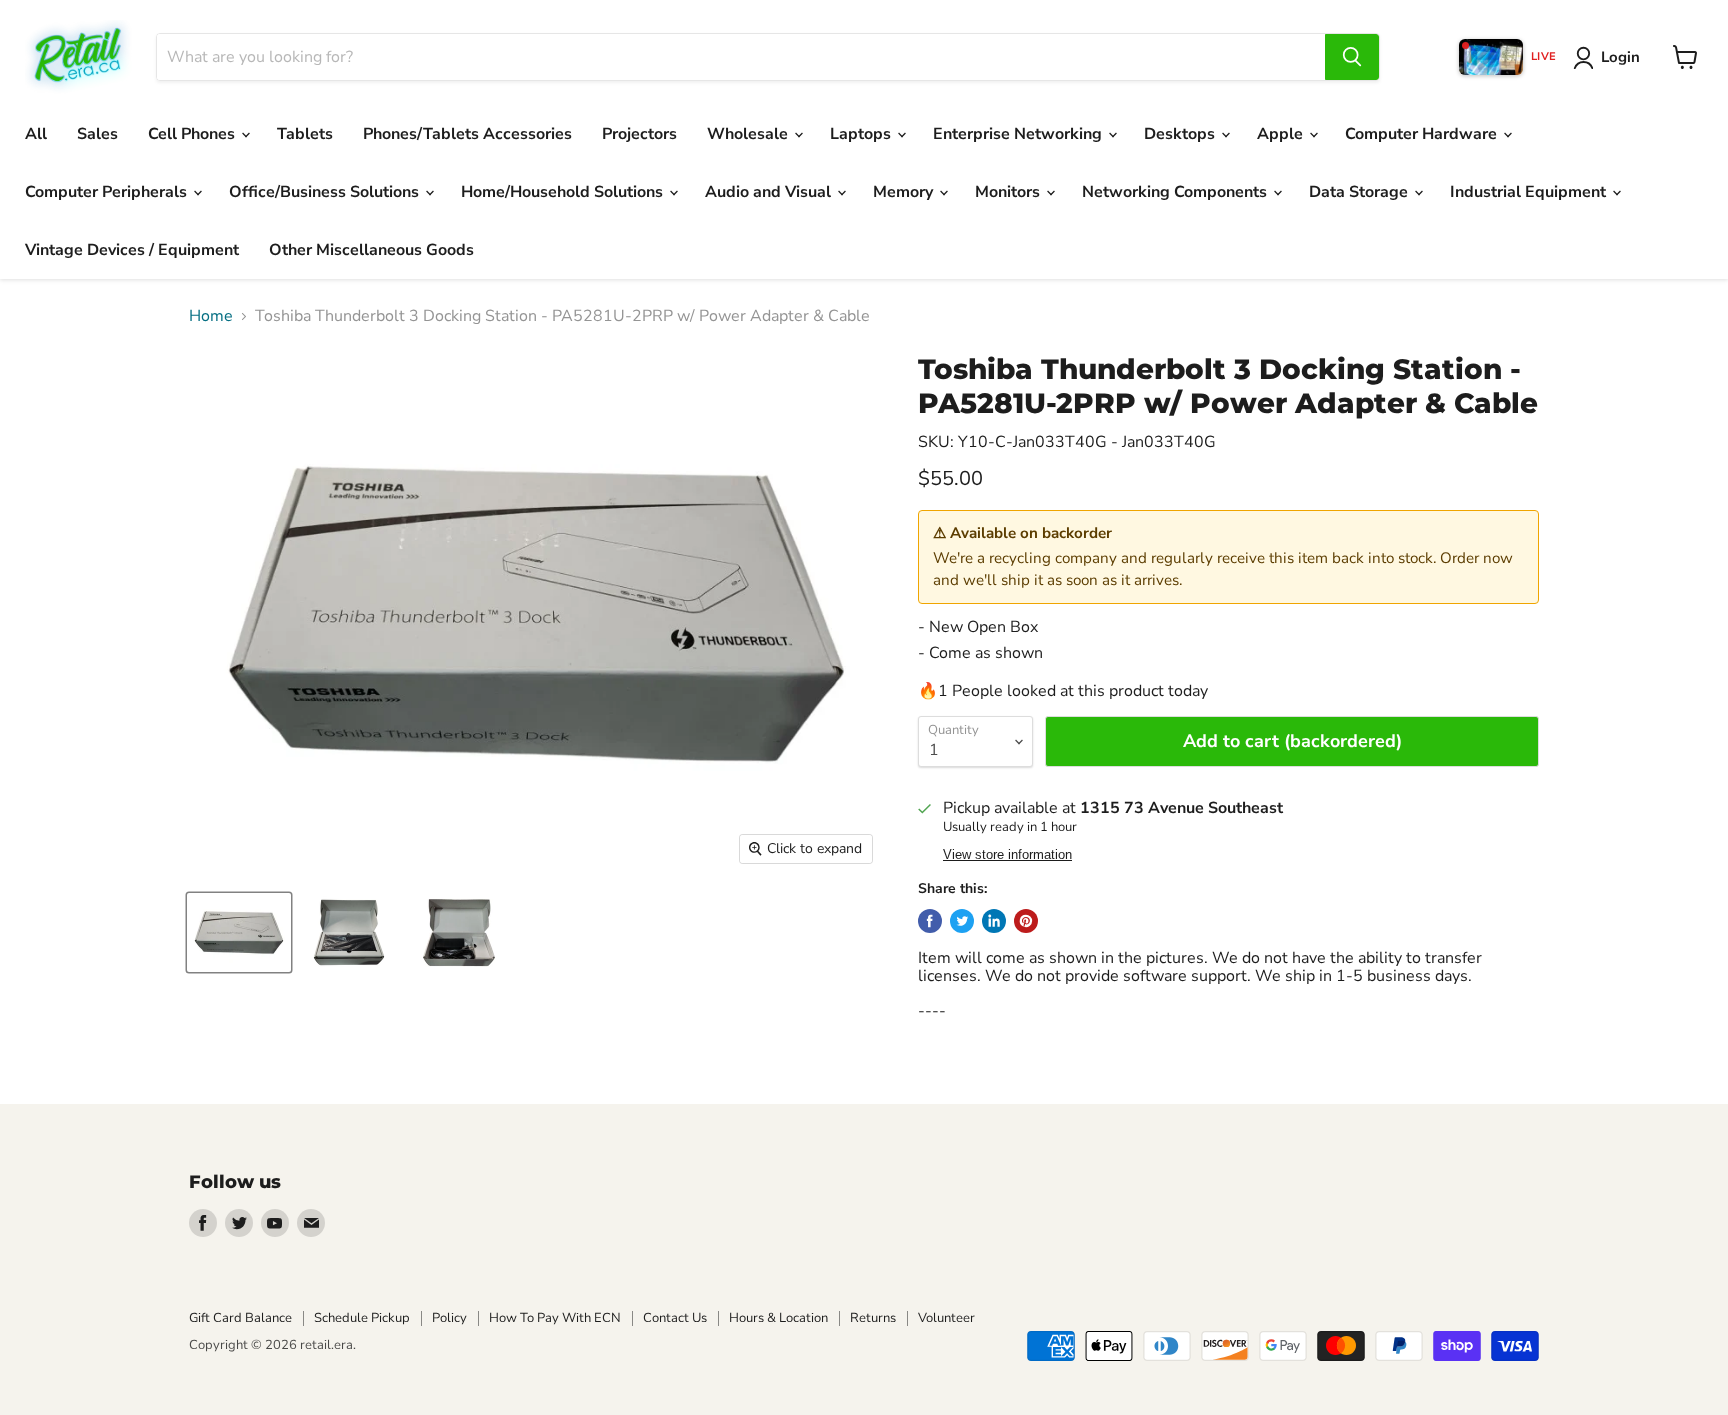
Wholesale (749, 134)
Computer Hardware (1423, 134)
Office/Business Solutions (326, 192)
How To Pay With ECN (555, 1318)
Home (211, 316)
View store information (1007, 855)
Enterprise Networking (1019, 134)
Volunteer (946, 1318)
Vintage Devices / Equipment (132, 250)
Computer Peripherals (108, 192)
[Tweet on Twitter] (962, 921)
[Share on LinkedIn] (994, 921)
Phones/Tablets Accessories (467, 134)
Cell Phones (193, 134)
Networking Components (1176, 192)
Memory (905, 192)
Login (1620, 57)
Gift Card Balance (240, 1318)
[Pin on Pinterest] (1026, 921)
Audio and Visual (770, 192)
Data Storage (1360, 192)
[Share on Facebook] (930, 921)
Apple (1282, 134)
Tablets (305, 134)
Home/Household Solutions (564, 192)
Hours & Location (778, 1318)
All (36, 134)
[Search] (1352, 57)
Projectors (639, 134)
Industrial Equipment (1530, 192)
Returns (873, 1318)
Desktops (1181, 134)
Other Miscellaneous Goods (371, 250)
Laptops (862, 134)
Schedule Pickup (362, 1318)
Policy (449, 1318)
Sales (97, 134)
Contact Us (675, 1318)
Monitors (1009, 192)
